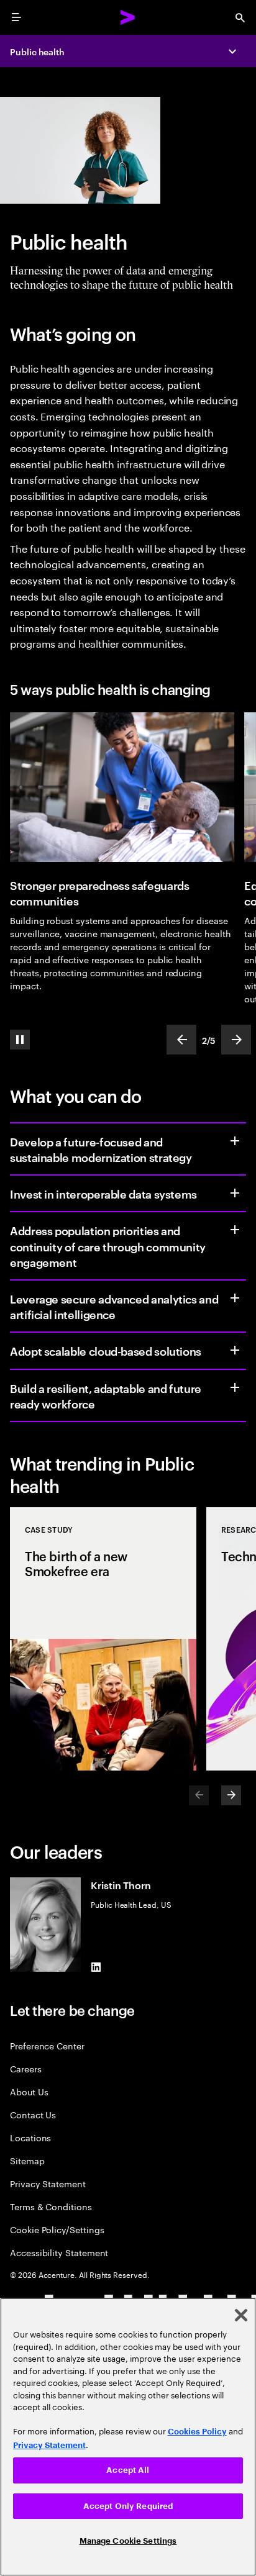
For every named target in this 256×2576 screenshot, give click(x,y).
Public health (37, 51)
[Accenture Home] (128, 17)
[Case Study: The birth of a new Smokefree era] (103, 1639)
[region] (128, 2437)
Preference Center (47, 2045)
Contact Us (33, 2114)
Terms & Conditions (51, 2206)
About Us (29, 2091)
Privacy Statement (48, 2183)
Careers (26, 2068)
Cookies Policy (197, 2432)
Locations (30, 2137)
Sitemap (27, 2160)
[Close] (241, 2315)
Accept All (128, 2470)
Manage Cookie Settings (128, 2541)
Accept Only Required (128, 2506)
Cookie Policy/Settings (57, 2229)
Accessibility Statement (59, 2252)
